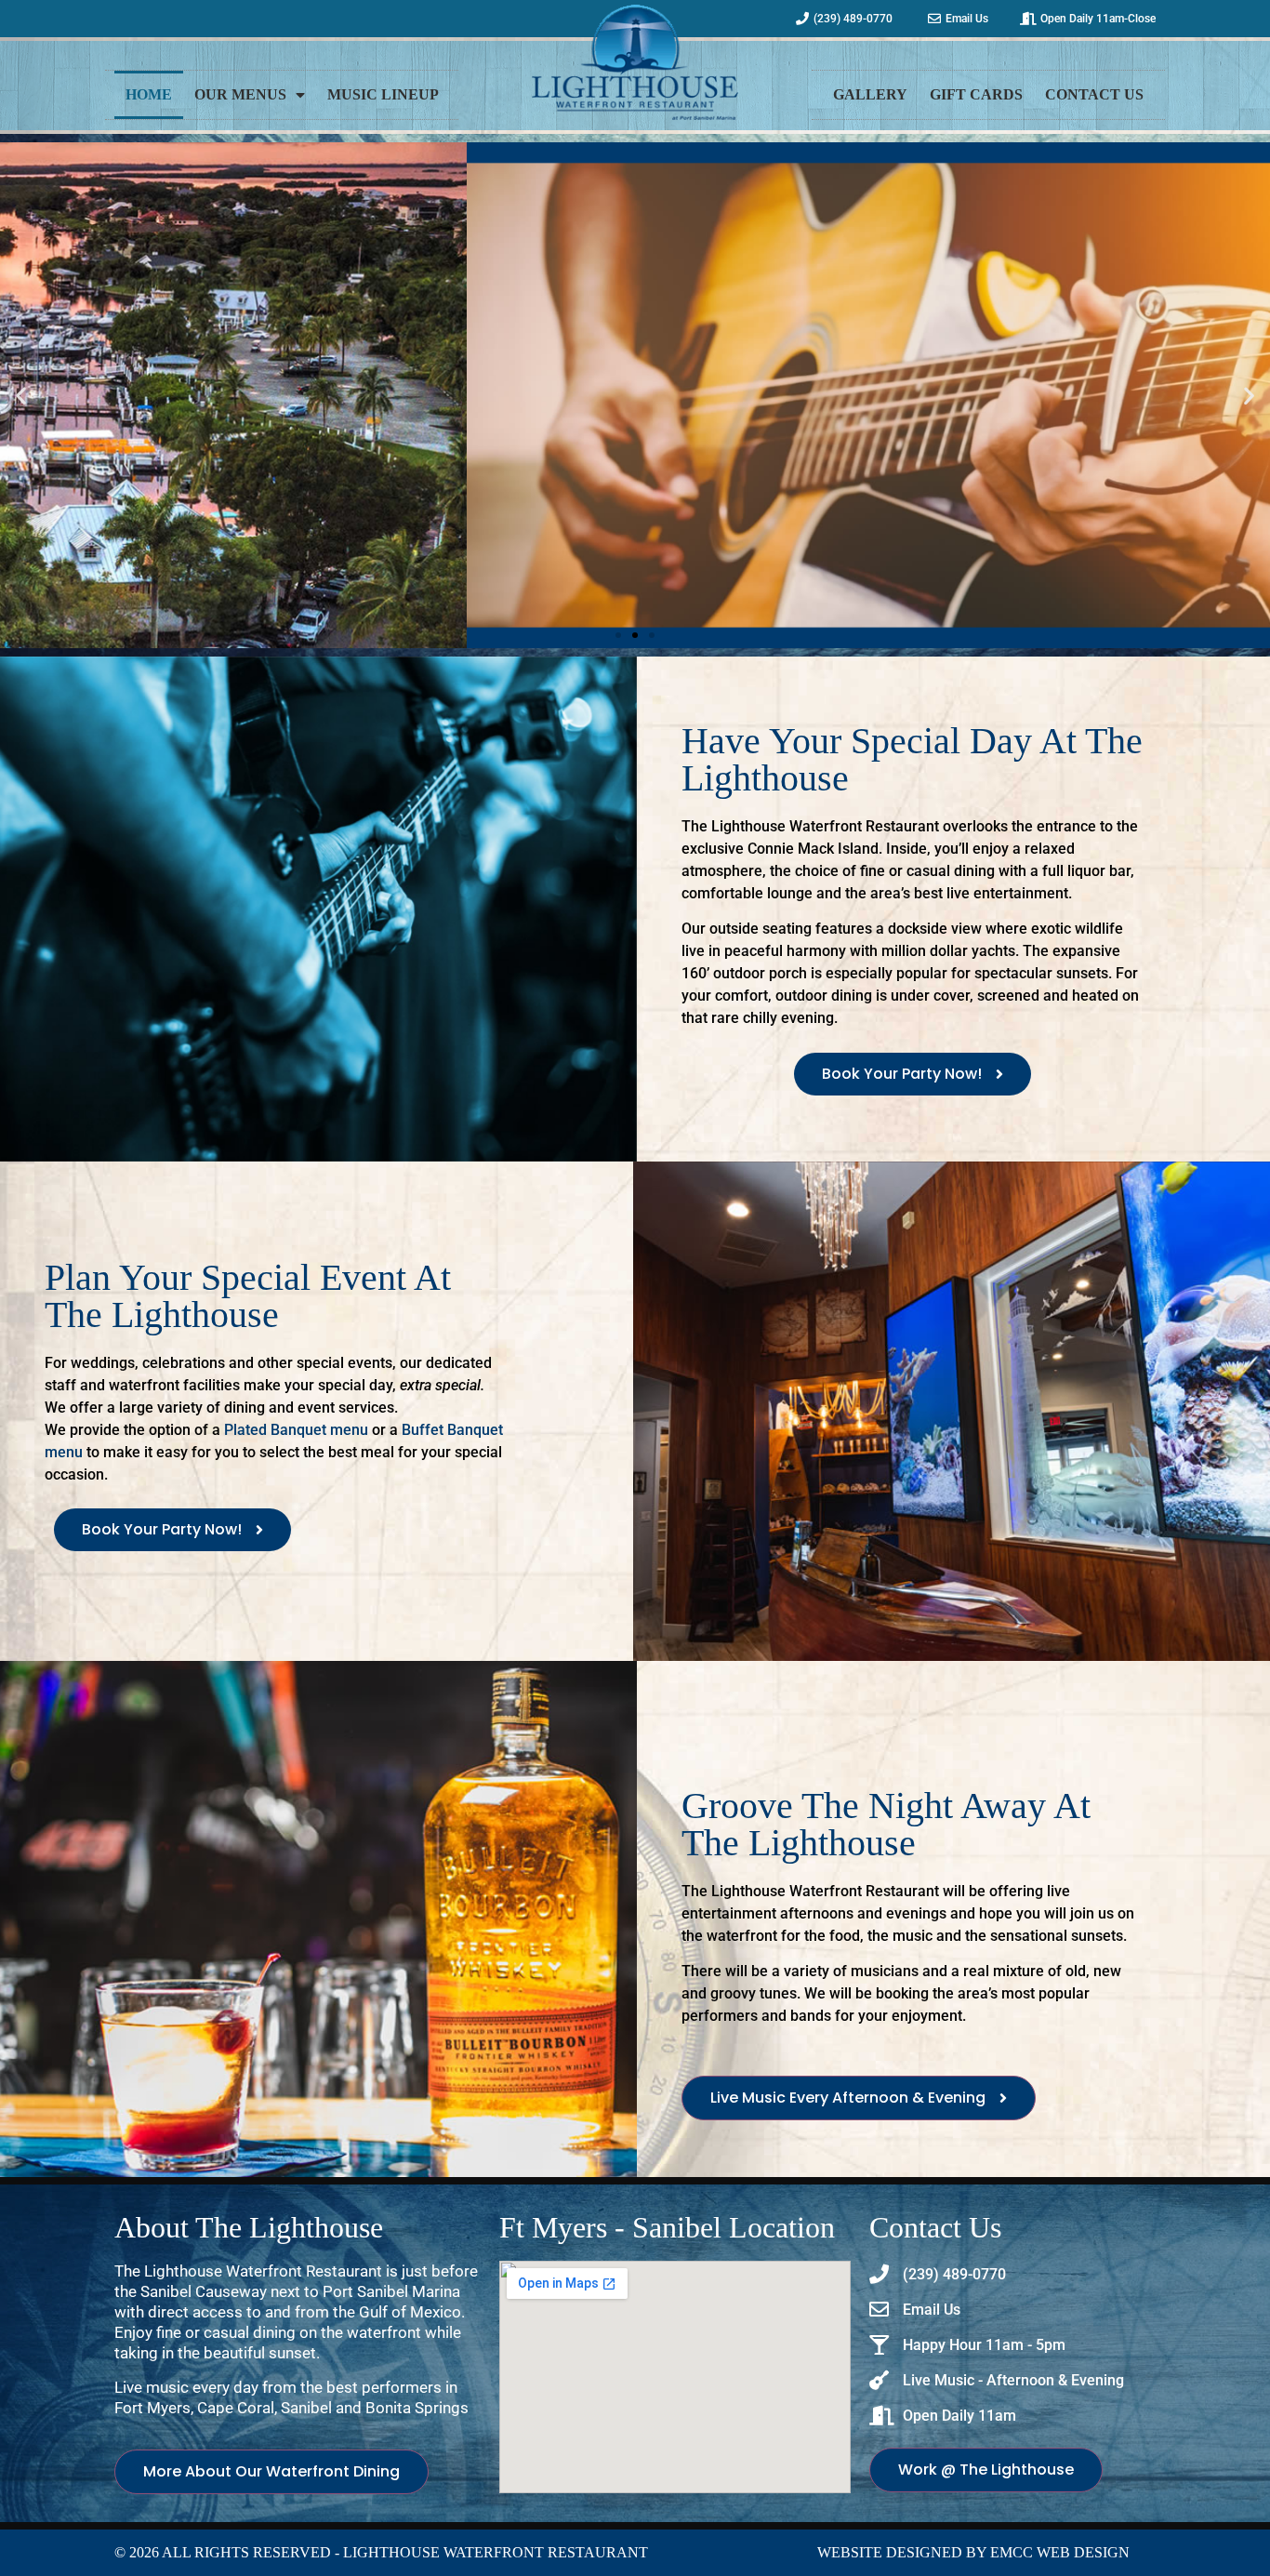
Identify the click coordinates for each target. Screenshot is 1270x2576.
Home (149, 94)
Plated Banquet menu (296, 1430)
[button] (21, 395)
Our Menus (240, 94)
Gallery (870, 94)
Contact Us (1094, 94)
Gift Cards (976, 94)
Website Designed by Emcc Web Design (973, 2552)
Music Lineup (383, 94)
